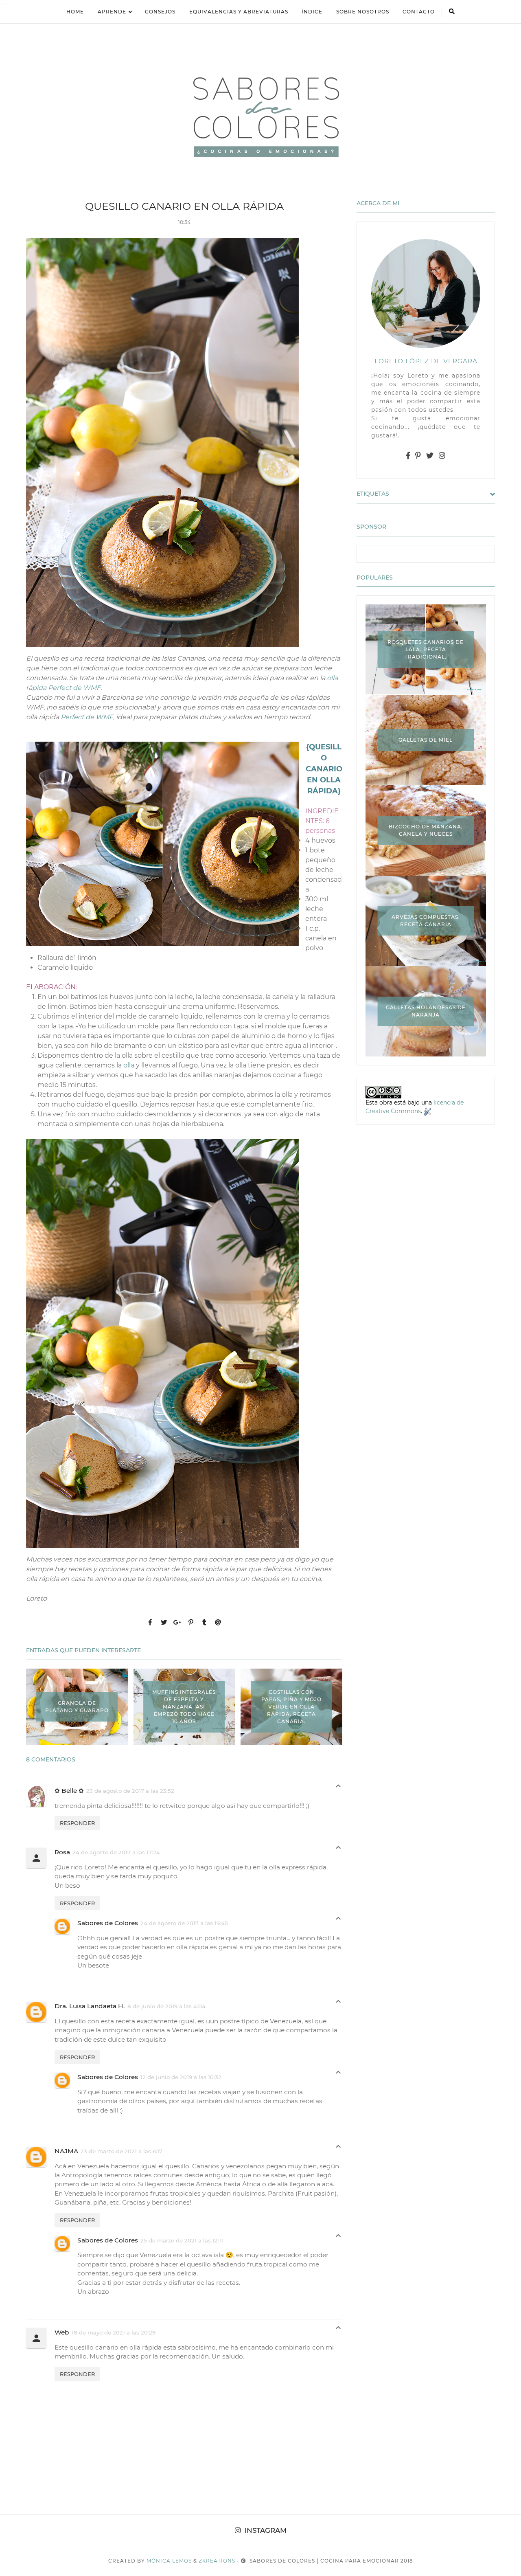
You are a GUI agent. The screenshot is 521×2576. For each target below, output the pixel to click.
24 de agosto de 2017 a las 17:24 (116, 1852)
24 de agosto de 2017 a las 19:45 (184, 1923)
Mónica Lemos (169, 2561)
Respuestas (338, 1788)
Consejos (160, 12)
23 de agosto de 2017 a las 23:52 (130, 1791)
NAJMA (66, 2151)
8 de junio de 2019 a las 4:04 (166, 2006)
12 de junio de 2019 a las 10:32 (181, 2077)
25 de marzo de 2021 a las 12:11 (182, 2240)
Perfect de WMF (87, 717)
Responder (77, 1823)
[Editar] (427, 1111)
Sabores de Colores (108, 1923)
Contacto (419, 12)
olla (129, 1065)
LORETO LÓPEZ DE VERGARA (426, 361)
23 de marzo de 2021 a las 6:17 (121, 2151)
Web (62, 2332)
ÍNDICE (312, 12)
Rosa (62, 1852)
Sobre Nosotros (363, 12)
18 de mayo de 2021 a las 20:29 (114, 2332)
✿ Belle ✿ (69, 1791)
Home (75, 12)
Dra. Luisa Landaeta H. (90, 2006)
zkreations (217, 2561)
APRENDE (112, 12)
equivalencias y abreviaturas (239, 12)
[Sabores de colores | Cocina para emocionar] (260, 115)
